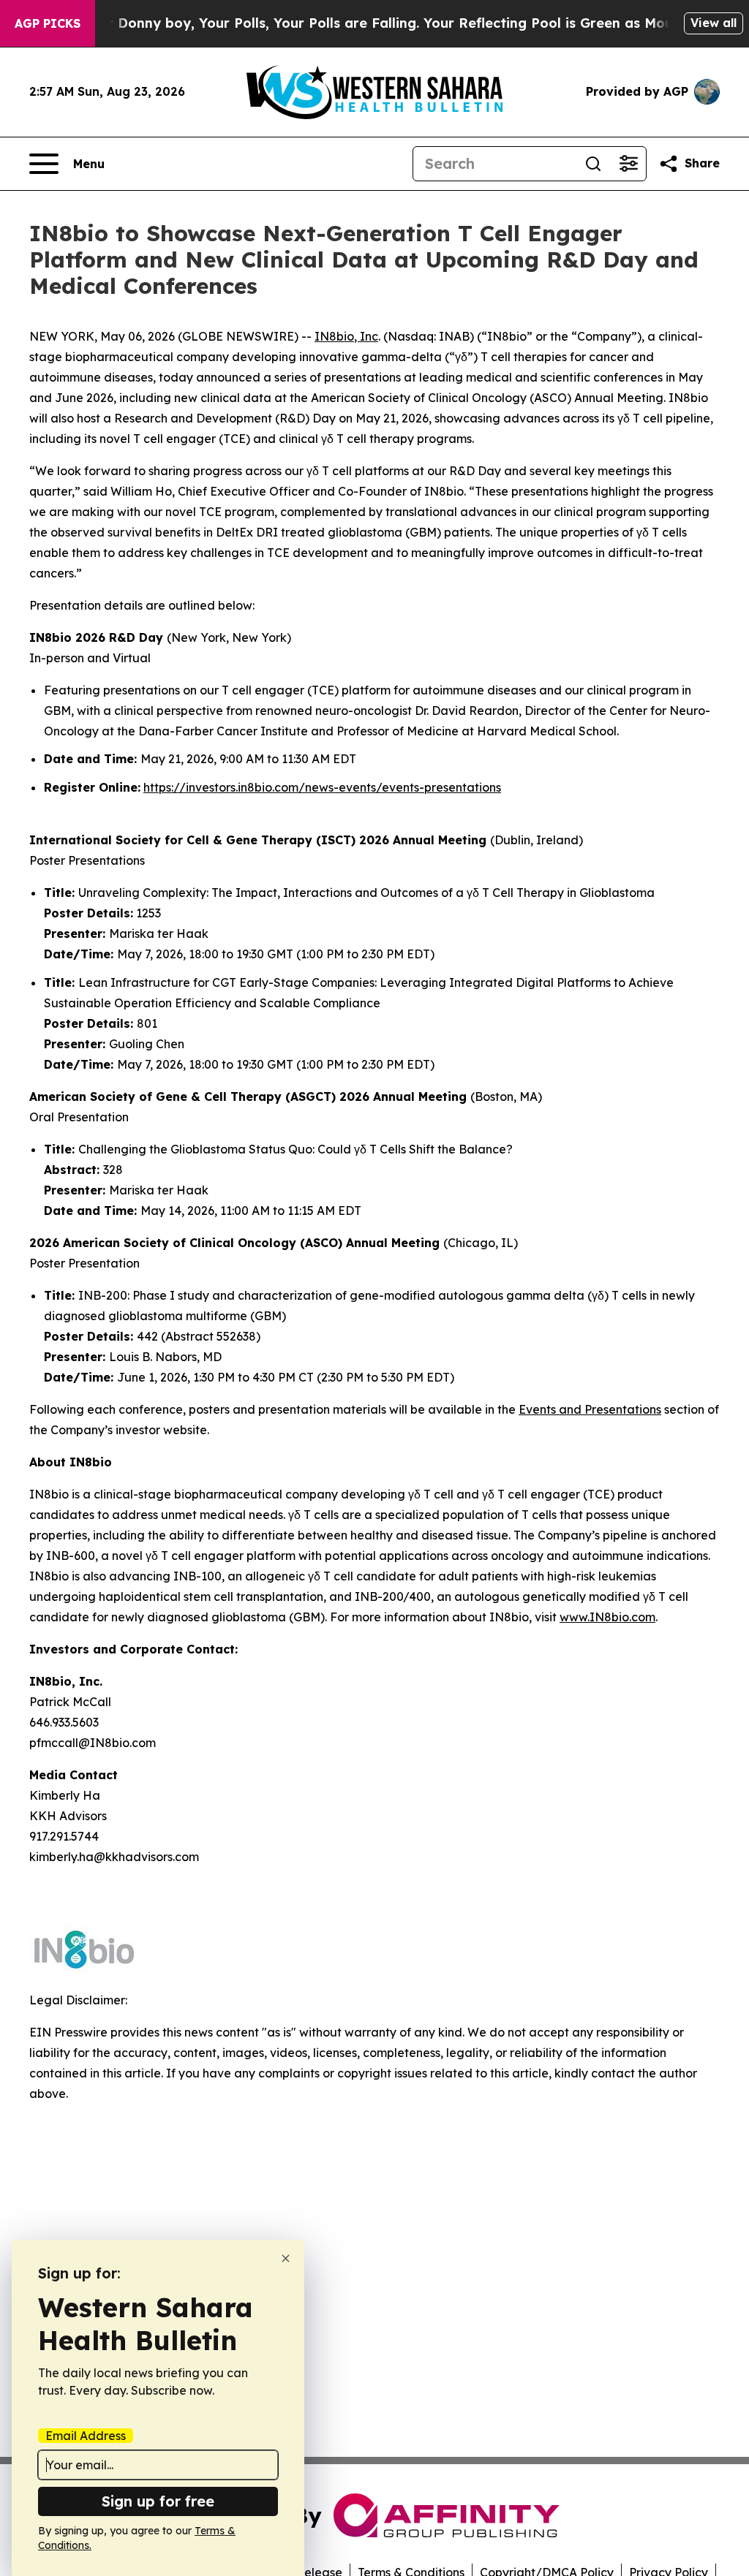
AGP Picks (48, 23)
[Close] (286, 2258)
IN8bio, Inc (346, 336)
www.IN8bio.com (607, 1617)
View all (714, 23)
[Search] (593, 164)
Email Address (86, 2436)
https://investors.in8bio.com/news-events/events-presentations (322, 787)
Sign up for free (158, 2501)
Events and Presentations (590, 1409)
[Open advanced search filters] (628, 164)
